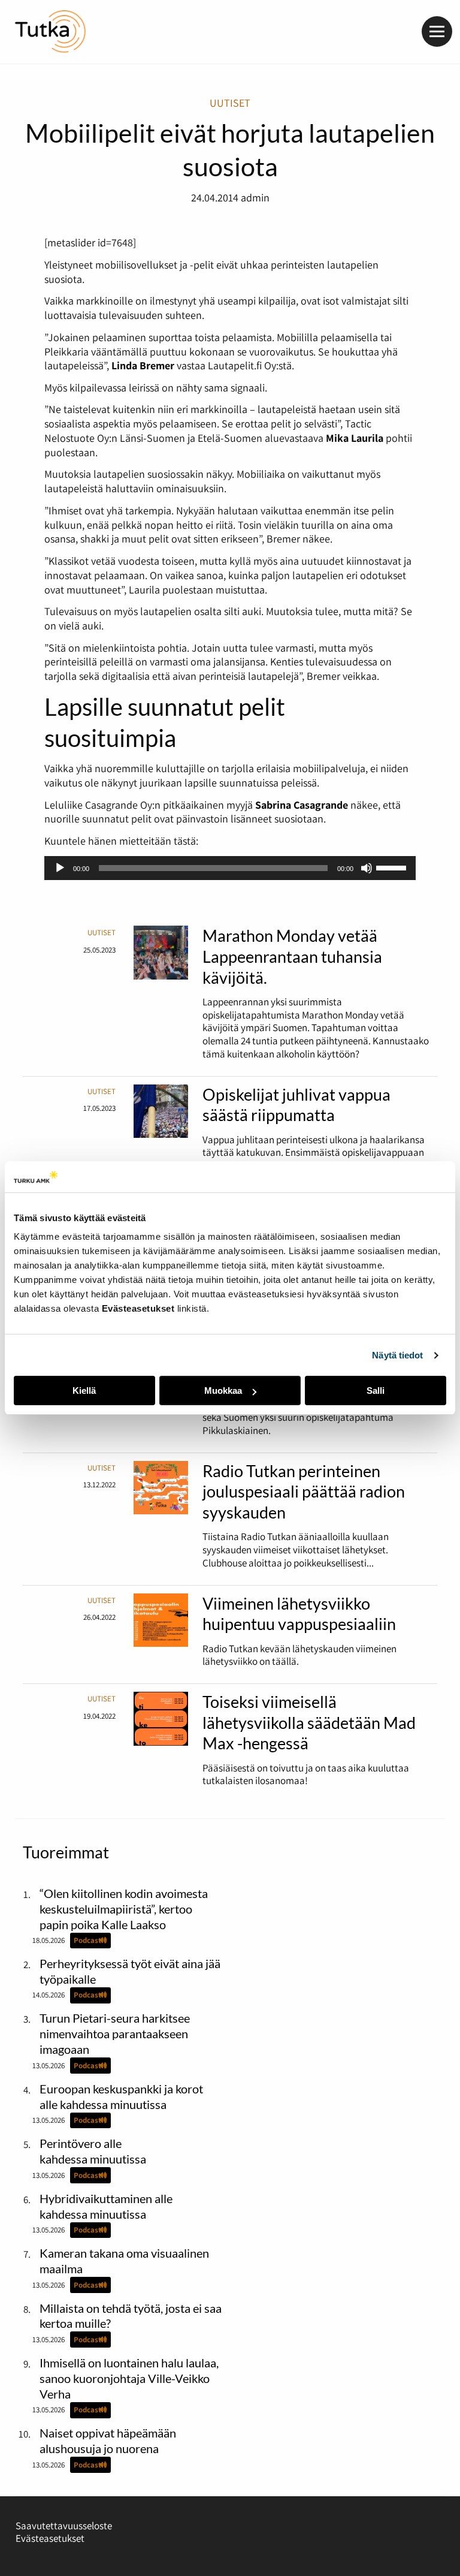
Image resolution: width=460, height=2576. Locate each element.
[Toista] (60, 868)
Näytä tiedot (397, 1355)
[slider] (393, 867)
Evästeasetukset (50, 2538)
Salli (376, 1391)
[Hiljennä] (367, 868)
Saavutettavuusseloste (64, 2526)
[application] (230, 868)
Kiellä (84, 1391)
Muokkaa (223, 1391)
